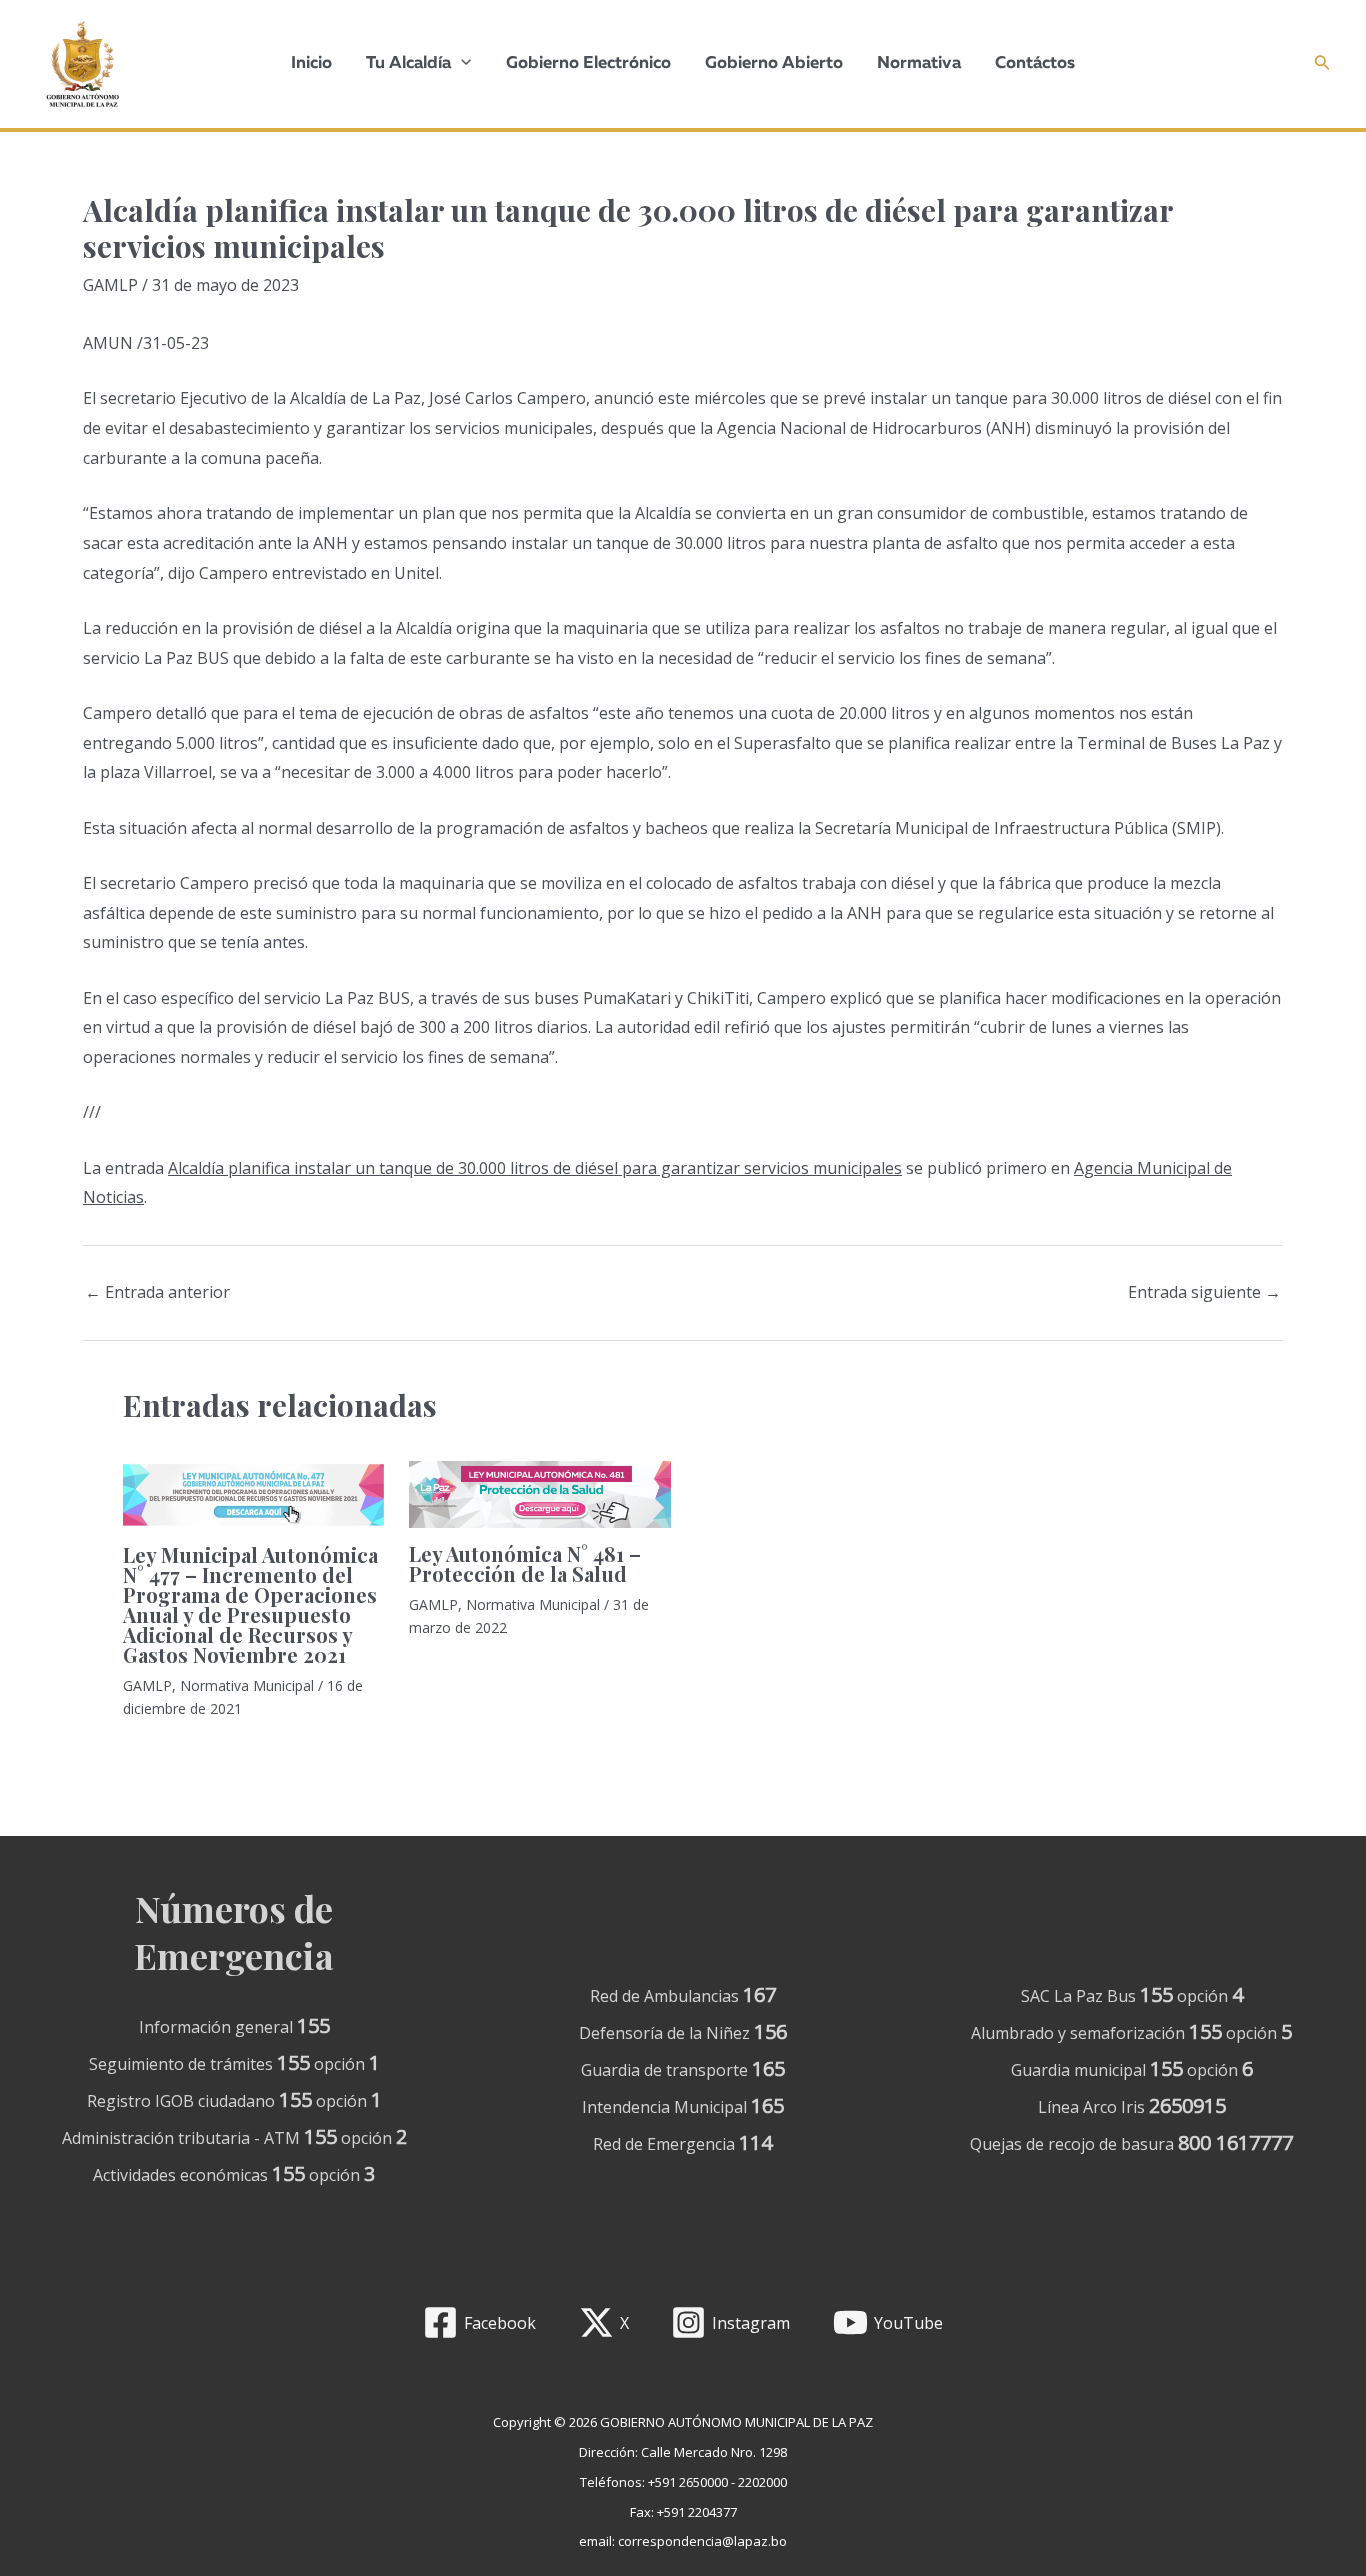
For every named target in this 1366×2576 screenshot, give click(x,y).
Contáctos (1035, 63)
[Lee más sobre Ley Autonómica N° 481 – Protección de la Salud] (539, 1495)
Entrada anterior (157, 1292)
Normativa (919, 63)
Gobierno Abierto (774, 63)
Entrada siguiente (1204, 1292)
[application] (461, 64)
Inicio (311, 63)
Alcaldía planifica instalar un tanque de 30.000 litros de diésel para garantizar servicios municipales (535, 1168)
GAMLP (110, 285)
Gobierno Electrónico (588, 63)
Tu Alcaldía (408, 63)
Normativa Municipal (247, 1685)
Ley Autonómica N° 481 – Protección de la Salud (525, 1563)
